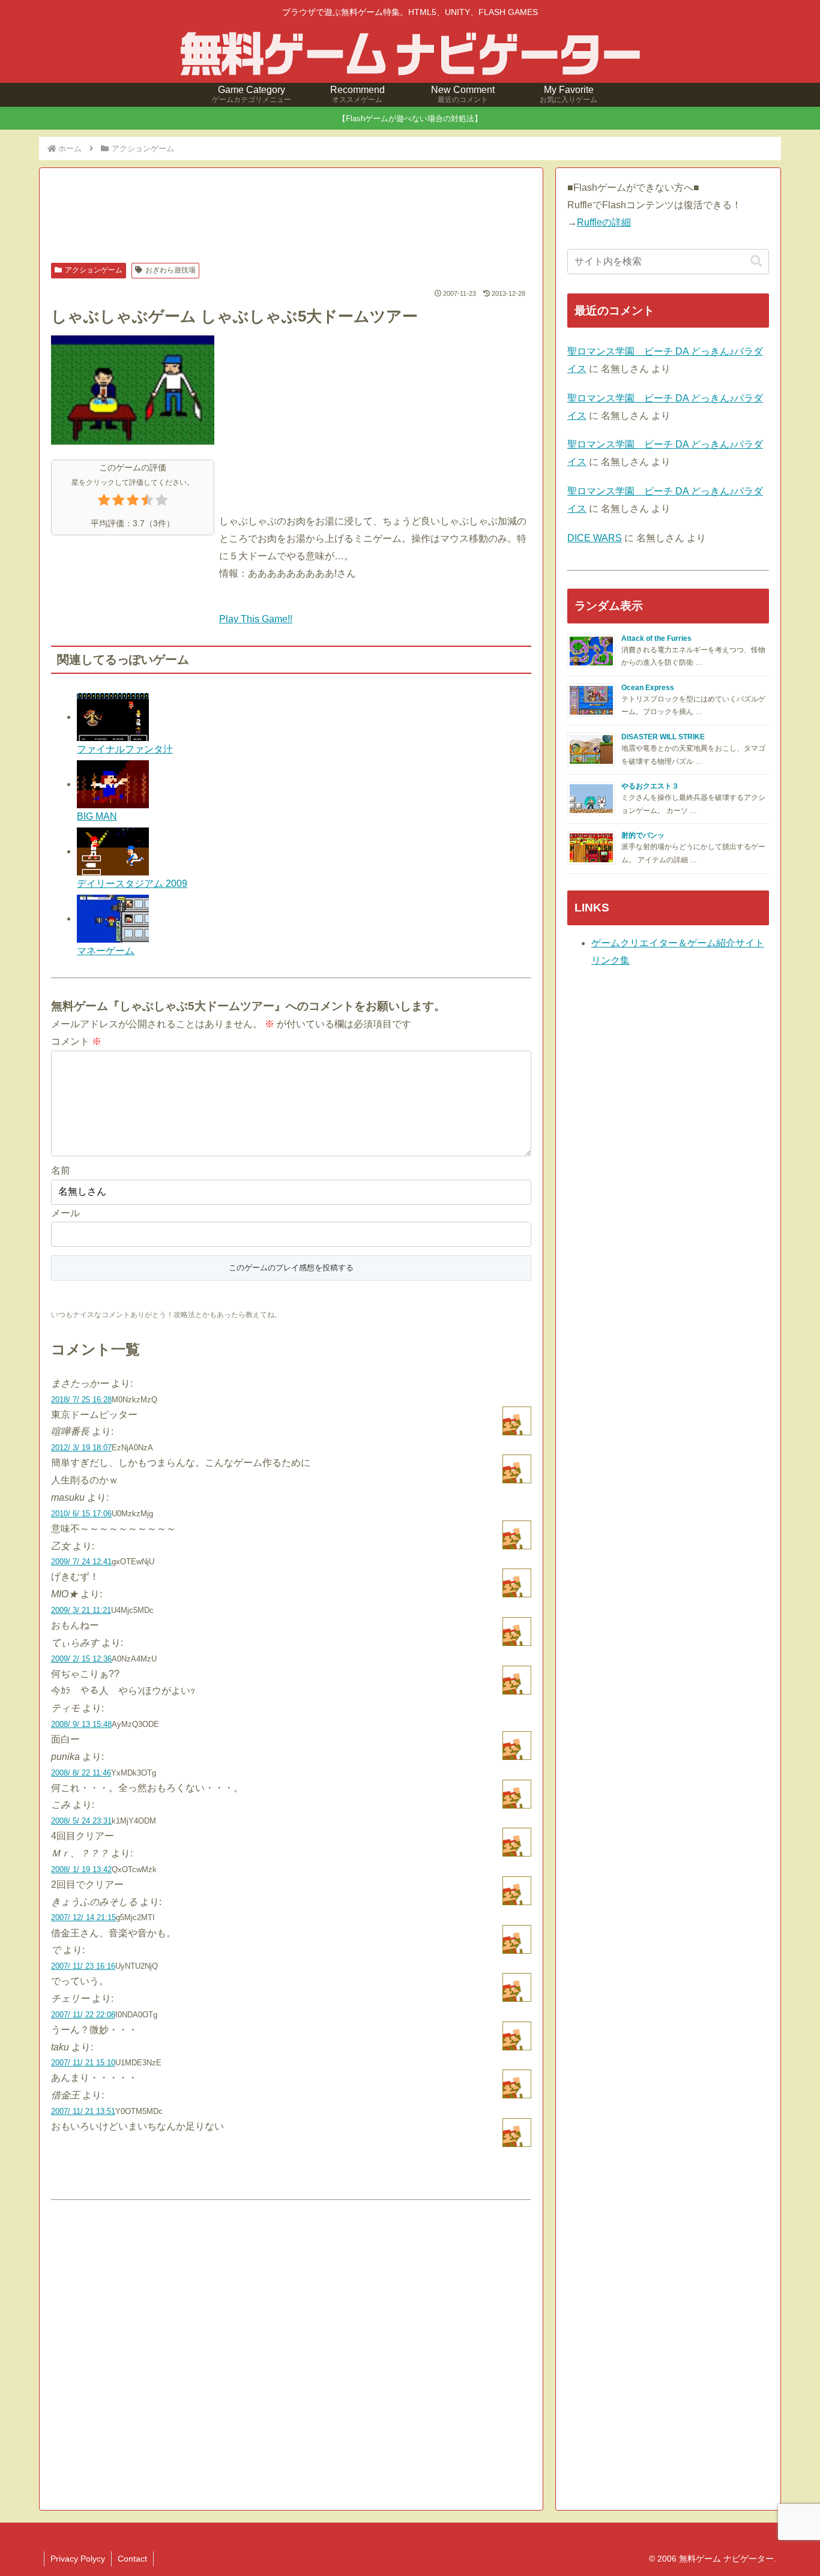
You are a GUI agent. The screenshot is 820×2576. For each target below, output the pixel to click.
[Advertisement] (291, 217)
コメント (76, 1041)
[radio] (104, 503)
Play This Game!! (256, 619)
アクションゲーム (94, 270)
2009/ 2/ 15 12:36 (81, 1659)
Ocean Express (648, 688)
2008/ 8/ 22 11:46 (81, 1773)
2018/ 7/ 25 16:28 (81, 1400)
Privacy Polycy (78, 2559)
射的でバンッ (643, 835)
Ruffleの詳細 (604, 222)
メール (65, 1213)
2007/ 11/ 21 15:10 (83, 2063)
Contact (132, 2559)
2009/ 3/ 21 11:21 (81, 1610)
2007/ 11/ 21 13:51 (83, 2111)
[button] (756, 261)
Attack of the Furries (656, 638)
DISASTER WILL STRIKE (663, 737)
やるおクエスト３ (650, 786)
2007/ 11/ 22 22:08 (83, 2015)
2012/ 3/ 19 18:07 (81, 1448)
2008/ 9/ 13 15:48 (81, 1724)
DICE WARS (595, 538)
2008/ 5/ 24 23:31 (81, 1821)
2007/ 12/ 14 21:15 (83, 1917)
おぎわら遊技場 (170, 270)
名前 (61, 1170)
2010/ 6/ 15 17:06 (81, 1514)
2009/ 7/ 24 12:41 (81, 1562)
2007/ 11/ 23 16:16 (83, 1966)
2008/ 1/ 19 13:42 (81, 1869)
